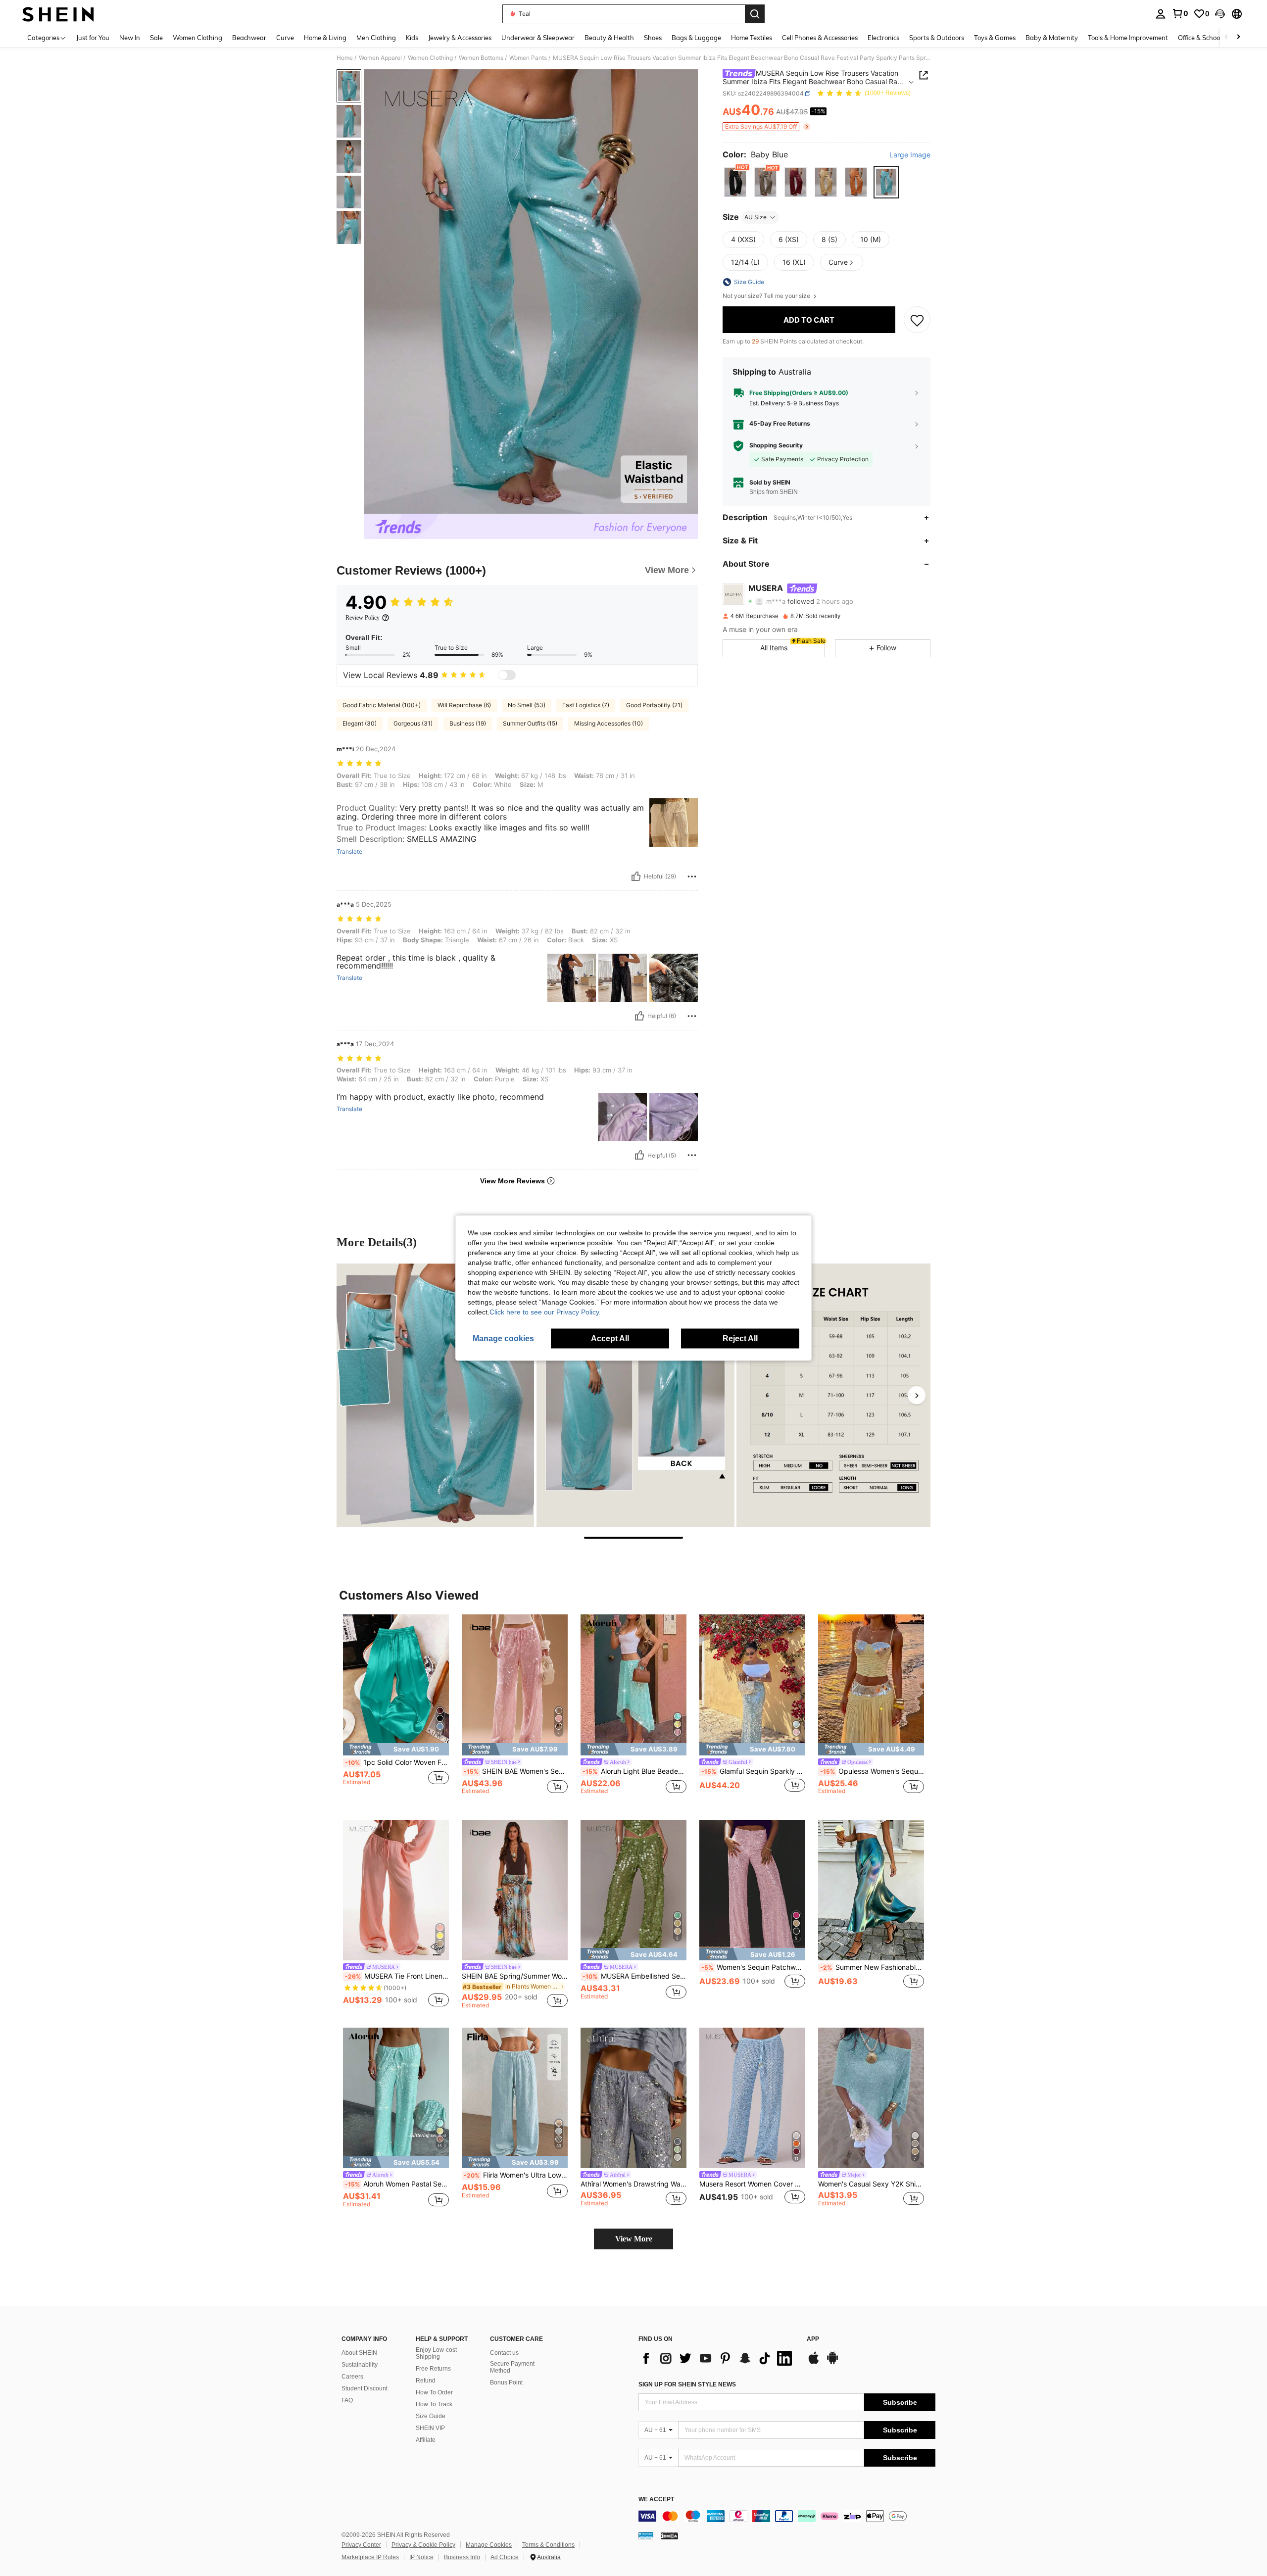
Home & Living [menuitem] (325, 38)
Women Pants (528, 58)
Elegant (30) (360, 723)
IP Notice (421, 2557)
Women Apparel (380, 58)
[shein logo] (58, 14)
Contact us (504, 2353)
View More (634, 2239)
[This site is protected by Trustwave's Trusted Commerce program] (646, 2535)
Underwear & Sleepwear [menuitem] (538, 38)
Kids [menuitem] (412, 38)
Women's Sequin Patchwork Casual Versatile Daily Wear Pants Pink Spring (753, 1967)
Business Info (462, 2557)
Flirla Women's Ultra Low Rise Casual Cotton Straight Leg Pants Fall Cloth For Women (516, 2175)
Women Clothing (430, 58)
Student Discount (365, 2388)
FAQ (347, 2400)
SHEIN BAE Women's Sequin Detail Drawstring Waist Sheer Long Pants (516, 1771)
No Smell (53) (527, 705)
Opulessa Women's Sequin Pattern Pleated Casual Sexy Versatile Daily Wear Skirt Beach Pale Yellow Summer (872, 1771)
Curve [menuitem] (285, 38)
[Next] (917, 1395)
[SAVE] (917, 320)
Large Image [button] (910, 155)
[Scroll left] (1226, 37)
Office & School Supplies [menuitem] (1213, 38)
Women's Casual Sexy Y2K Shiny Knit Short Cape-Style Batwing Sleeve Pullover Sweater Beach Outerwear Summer (871, 2184)
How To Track (434, 2404)
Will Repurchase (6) (464, 705)
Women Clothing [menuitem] (197, 38)
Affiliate (426, 2440)
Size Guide (431, 2416)
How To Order (434, 2392)
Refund (426, 2381)
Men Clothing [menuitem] (376, 38)
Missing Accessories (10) (609, 723)
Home (345, 58)
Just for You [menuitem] (93, 38)
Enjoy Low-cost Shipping (436, 2353)
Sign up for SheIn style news (687, 2384)
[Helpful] (636, 876)
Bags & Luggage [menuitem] (696, 38)
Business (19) (468, 723)
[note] (396, 1749)
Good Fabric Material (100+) (382, 705)
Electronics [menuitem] (883, 38)
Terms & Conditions (548, 2545)
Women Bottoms (481, 58)
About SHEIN (359, 2353)
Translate (349, 852)
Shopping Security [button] (776, 446)
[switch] (507, 675)
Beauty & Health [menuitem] (609, 38)
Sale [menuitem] (156, 38)
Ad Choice (505, 2557)
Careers (352, 2377)
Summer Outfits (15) (530, 723)
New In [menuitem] (130, 38)
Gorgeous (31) (413, 723)
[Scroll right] (1238, 37)
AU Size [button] (755, 217)
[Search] (755, 14)
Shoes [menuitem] (653, 38)
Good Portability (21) (654, 705)
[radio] (735, 182)
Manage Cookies (489, 2545)
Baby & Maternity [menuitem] (1052, 38)
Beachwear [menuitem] (249, 38)
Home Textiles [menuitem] (752, 38)
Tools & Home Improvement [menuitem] (1128, 38)
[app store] (814, 2363)
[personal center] (1161, 14)
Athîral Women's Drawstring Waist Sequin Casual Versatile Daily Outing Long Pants (633, 2184)
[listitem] (396, 1709)
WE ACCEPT (656, 2500)
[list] (718, 2358)
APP (813, 2339)
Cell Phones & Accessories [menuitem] (820, 38)
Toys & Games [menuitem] (995, 38)
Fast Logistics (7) (586, 705)
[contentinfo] (787, 2516)
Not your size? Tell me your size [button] (767, 296)
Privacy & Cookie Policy (423, 2545)
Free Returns (433, 2369)
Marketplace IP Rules (370, 2557)
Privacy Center (361, 2545)
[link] (1180, 13)
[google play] (832, 2363)
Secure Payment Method (512, 2367)
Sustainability (360, 2365)
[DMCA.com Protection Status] (669, 2535)
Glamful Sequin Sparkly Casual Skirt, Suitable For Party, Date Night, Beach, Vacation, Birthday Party (753, 1771)
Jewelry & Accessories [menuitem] (460, 38)
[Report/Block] (692, 876)
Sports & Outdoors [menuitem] (937, 38)
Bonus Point (506, 2382)
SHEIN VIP (430, 2428)
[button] (1220, 14)
